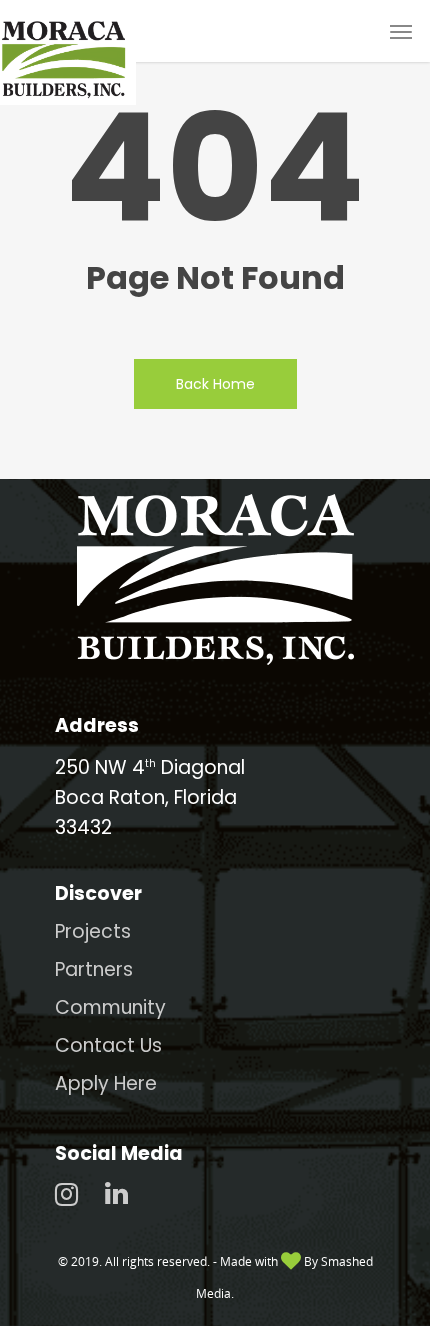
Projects (93, 931)
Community (110, 1007)
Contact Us (108, 1045)
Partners (94, 969)
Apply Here (106, 1083)
